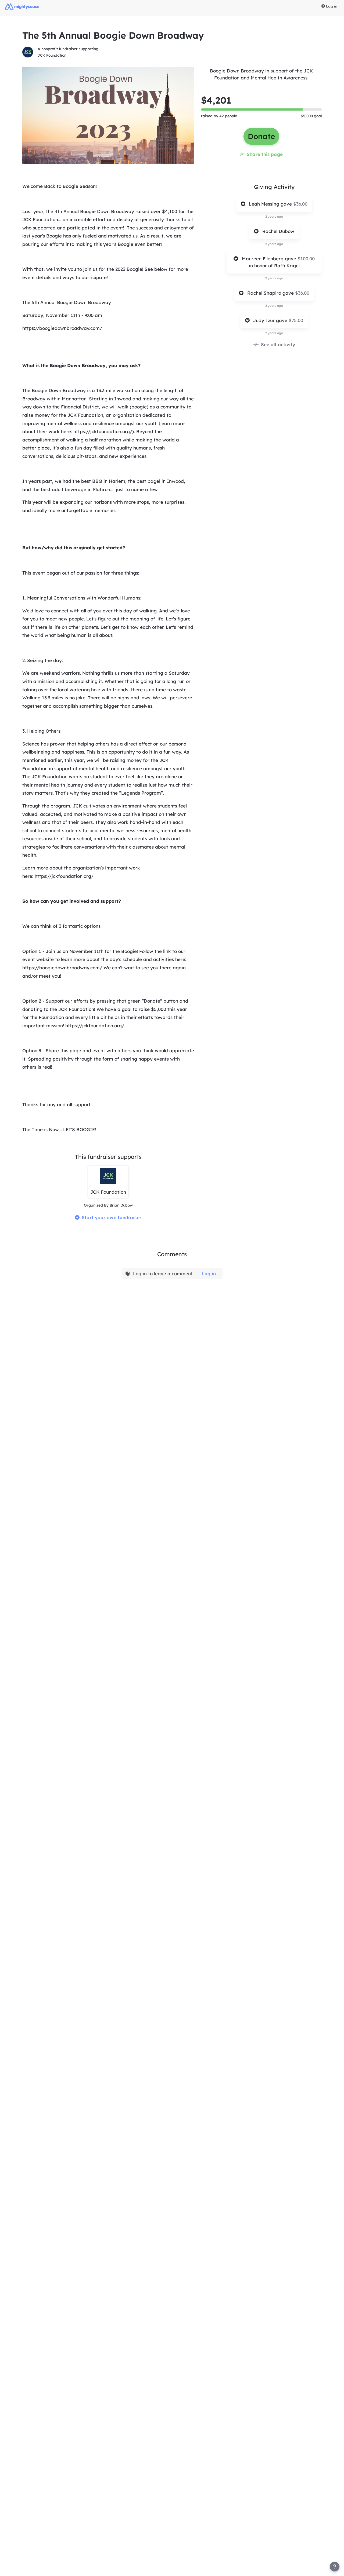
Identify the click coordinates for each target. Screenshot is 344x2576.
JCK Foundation (52, 55)
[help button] (335, 2567)
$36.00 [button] (300, 204)
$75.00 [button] (296, 320)
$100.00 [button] (306, 259)
